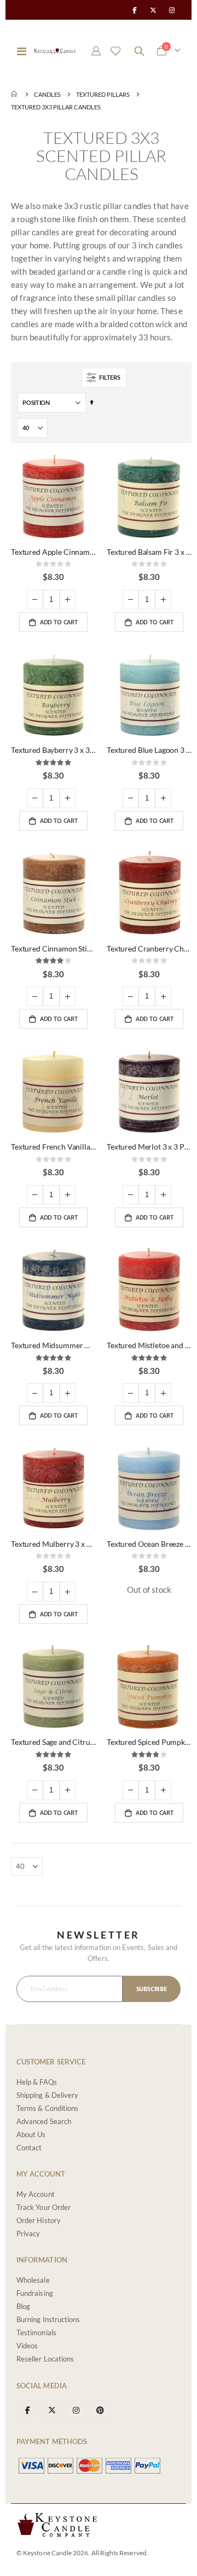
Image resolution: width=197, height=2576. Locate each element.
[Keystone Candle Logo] (55, 51)
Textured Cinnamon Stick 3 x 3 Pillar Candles (53, 948)
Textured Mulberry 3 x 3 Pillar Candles (53, 1544)
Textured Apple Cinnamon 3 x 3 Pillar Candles (53, 552)
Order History (39, 2220)
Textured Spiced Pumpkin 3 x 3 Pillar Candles (149, 1742)
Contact (29, 2148)
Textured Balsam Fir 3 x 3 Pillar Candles (149, 552)
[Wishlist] (115, 51)
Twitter (52, 2410)
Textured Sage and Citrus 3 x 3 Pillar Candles (53, 1742)
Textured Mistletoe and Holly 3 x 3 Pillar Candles (149, 1345)
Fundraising (35, 2293)
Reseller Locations (45, 2359)
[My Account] (96, 51)
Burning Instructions (48, 2319)
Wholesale (33, 2280)
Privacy (28, 2233)
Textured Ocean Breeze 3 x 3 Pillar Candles (149, 1544)
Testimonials (36, 2333)
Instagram (76, 2410)
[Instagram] (172, 10)
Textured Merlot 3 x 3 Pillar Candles (149, 1147)
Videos (27, 2346)
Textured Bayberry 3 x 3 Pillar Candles (53, 750)
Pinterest (100, 2410)
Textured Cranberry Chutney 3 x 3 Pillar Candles (149, 948)
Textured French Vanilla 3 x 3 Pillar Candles (53, 1147)
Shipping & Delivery (47, 2095)
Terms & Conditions (47, 2108)
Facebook (28, 2410)
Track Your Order (44, 2207)
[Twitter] (153, 10)
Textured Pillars (103, 94)
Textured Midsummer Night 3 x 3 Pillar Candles (53, 1345)
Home (15, 94)
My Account (36, 2194)
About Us (31, 2134)
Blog (23, 2306)
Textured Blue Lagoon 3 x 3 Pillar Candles (149, 750)
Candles (47, 94)
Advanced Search (44, 2121)
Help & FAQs (37, 2082)
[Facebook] (134, 10)
